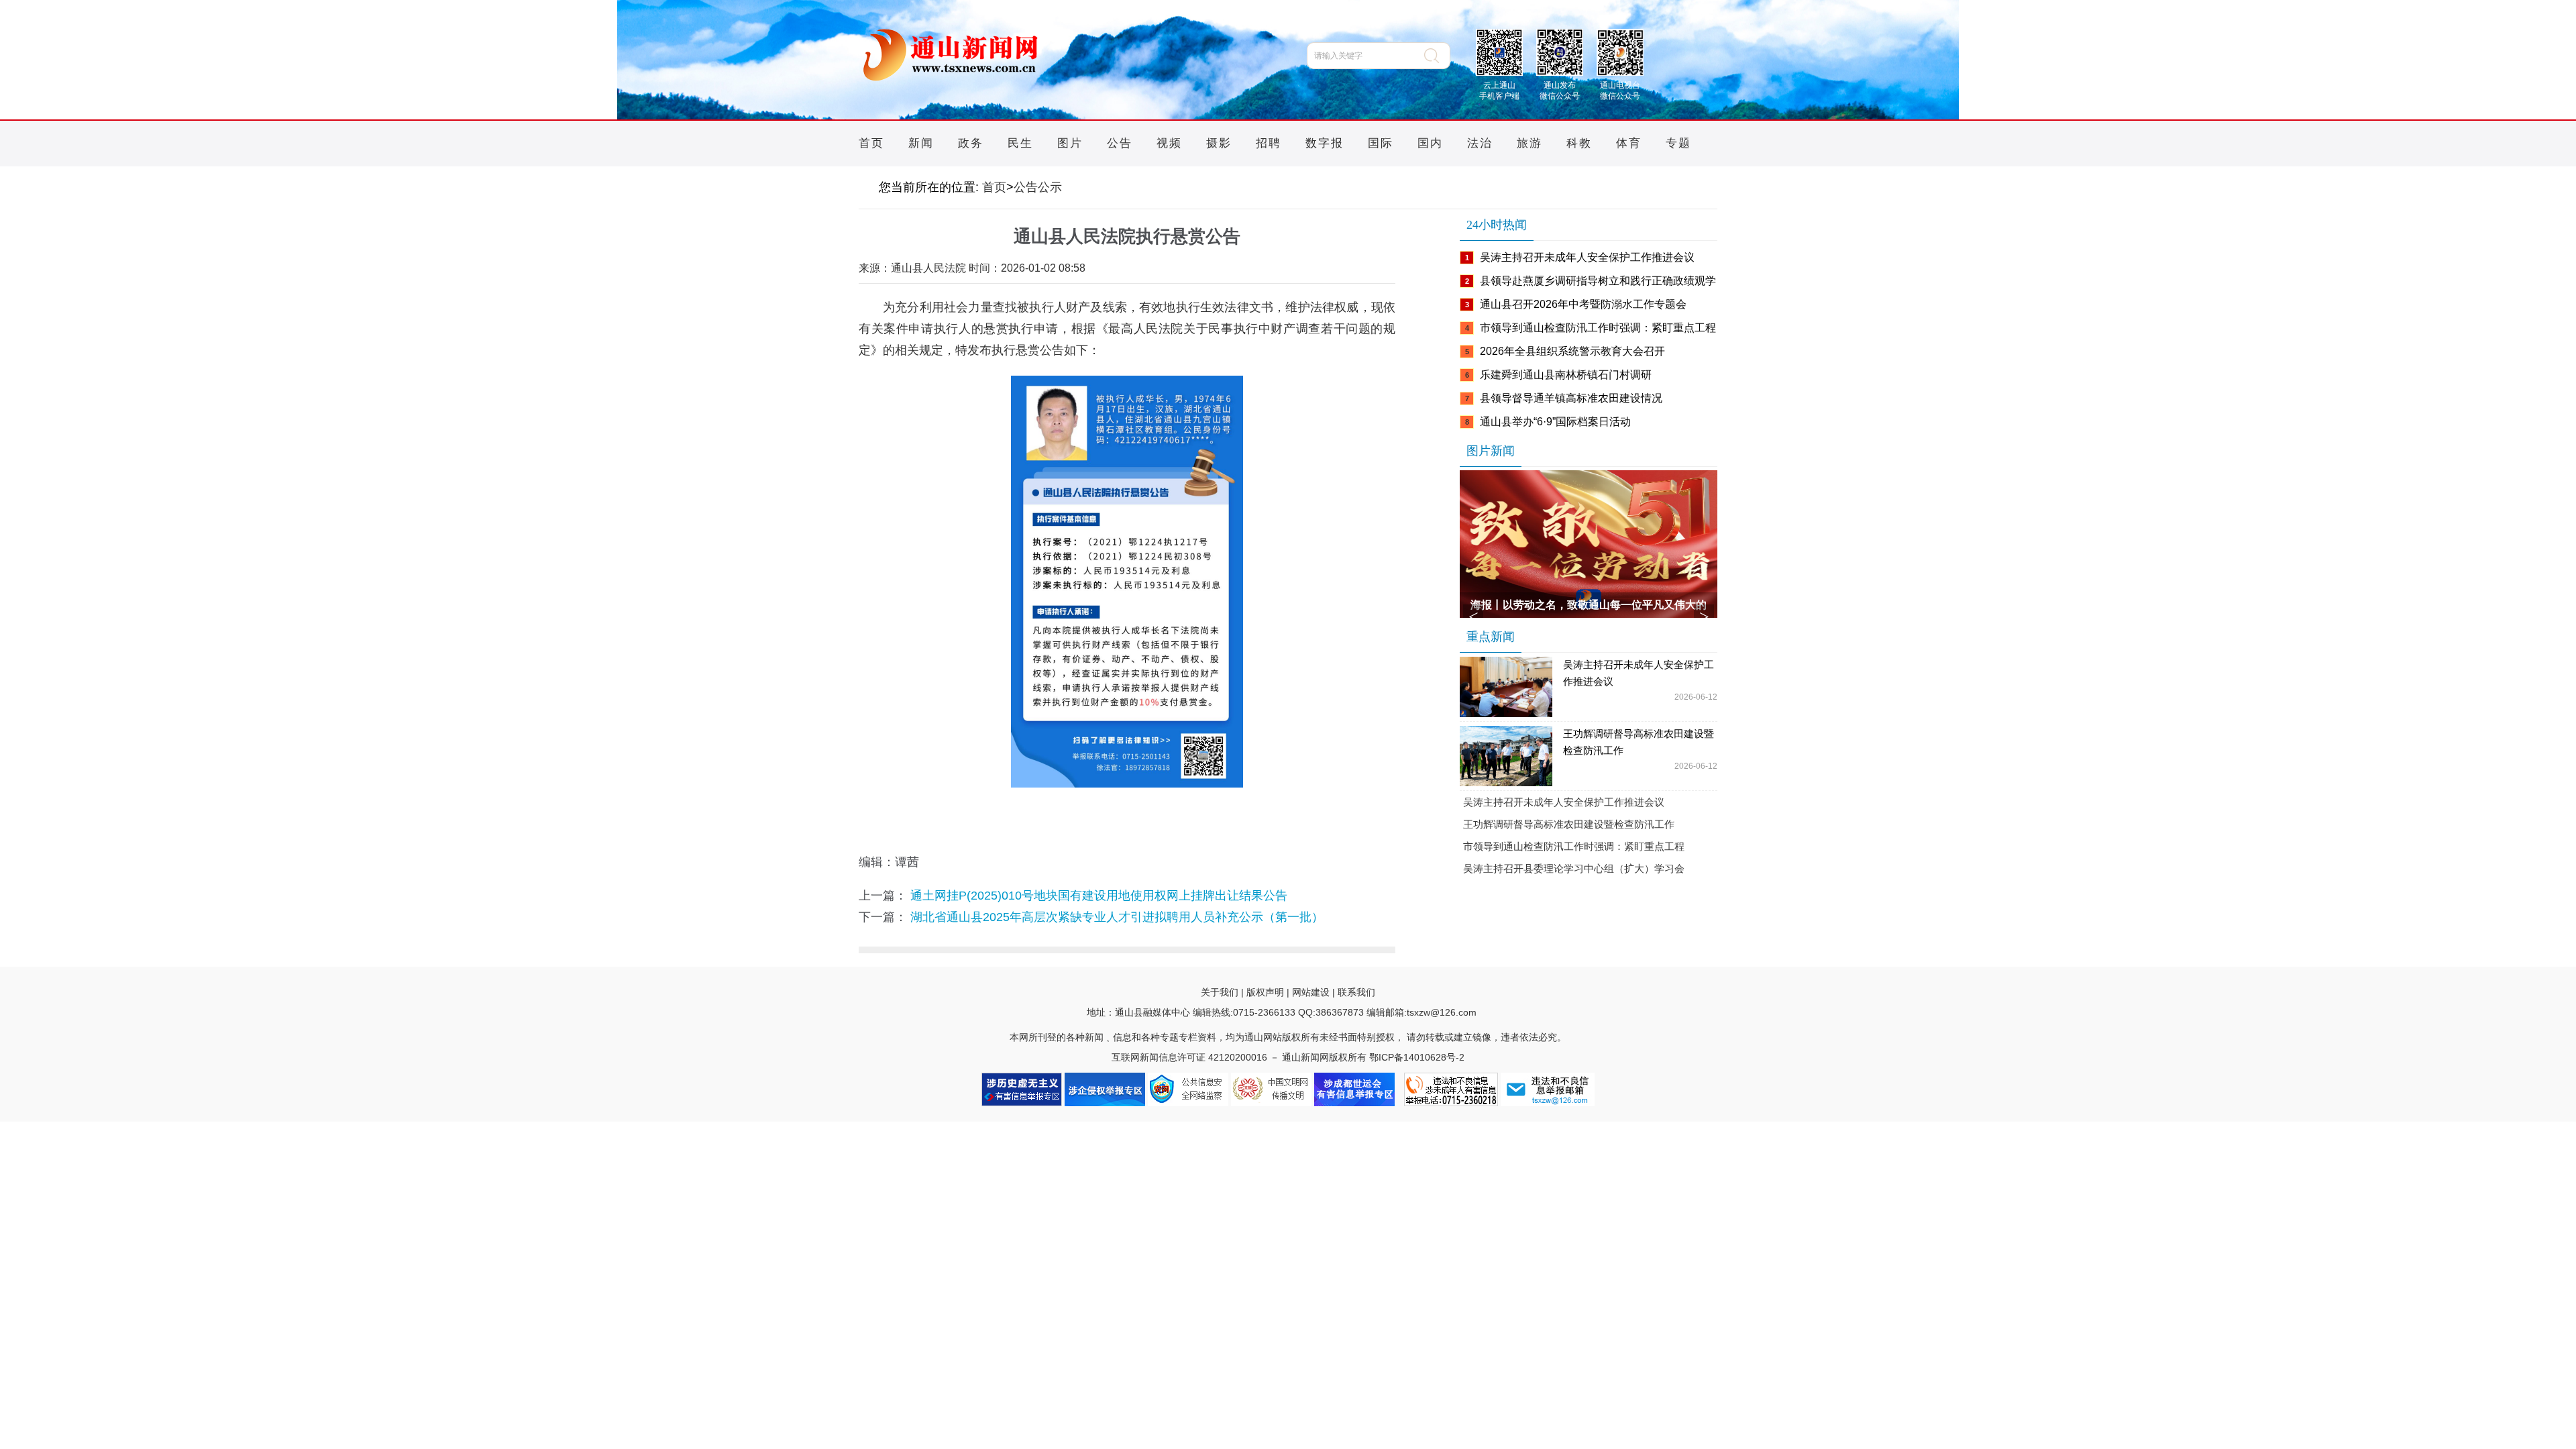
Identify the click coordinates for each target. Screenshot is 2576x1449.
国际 (1381, 143)
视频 (1169, 143)
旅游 (1529, 143)
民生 (1020, 143)
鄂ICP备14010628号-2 (1417, 1057)
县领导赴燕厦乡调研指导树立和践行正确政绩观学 (1598, 281)
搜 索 (1437, 56)
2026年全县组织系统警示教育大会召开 (1572, 351)
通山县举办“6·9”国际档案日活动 (1555, 422)
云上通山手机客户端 (1499, 89)
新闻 (921, 143)
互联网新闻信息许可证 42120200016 (1189, 1057)
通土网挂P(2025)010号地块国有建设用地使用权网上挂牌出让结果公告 (1099, 896)
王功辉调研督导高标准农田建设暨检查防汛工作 (1639, 742)
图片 (1070, 143)
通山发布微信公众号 (1560, 89)
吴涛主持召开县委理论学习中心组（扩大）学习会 (1574, 868)
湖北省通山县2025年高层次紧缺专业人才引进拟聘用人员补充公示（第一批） (1117, 917)
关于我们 (1220, 992)
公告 (1120, 143)
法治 (1480, 143)
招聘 (1269, 143)
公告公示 (1038, 187)
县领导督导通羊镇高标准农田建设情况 (1571, 398)
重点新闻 (1491, 637)
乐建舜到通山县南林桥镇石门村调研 (1566, 375)
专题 (1678, 143)
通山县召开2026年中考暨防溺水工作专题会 (1583, 304)
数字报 (1325, 143)
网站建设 (1311, 992)
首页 (871, 143)
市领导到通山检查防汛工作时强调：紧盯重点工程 (1598, 328)
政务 (971, 143)
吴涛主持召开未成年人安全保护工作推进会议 (1587, 257)
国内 (1430, 143)
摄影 (1219, 143)
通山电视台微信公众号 (1620, 89)
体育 (1629, 143)
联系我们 (1356, 992)
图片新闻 (1491, 451)
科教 (1579, 143)
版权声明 (1265, 992)
